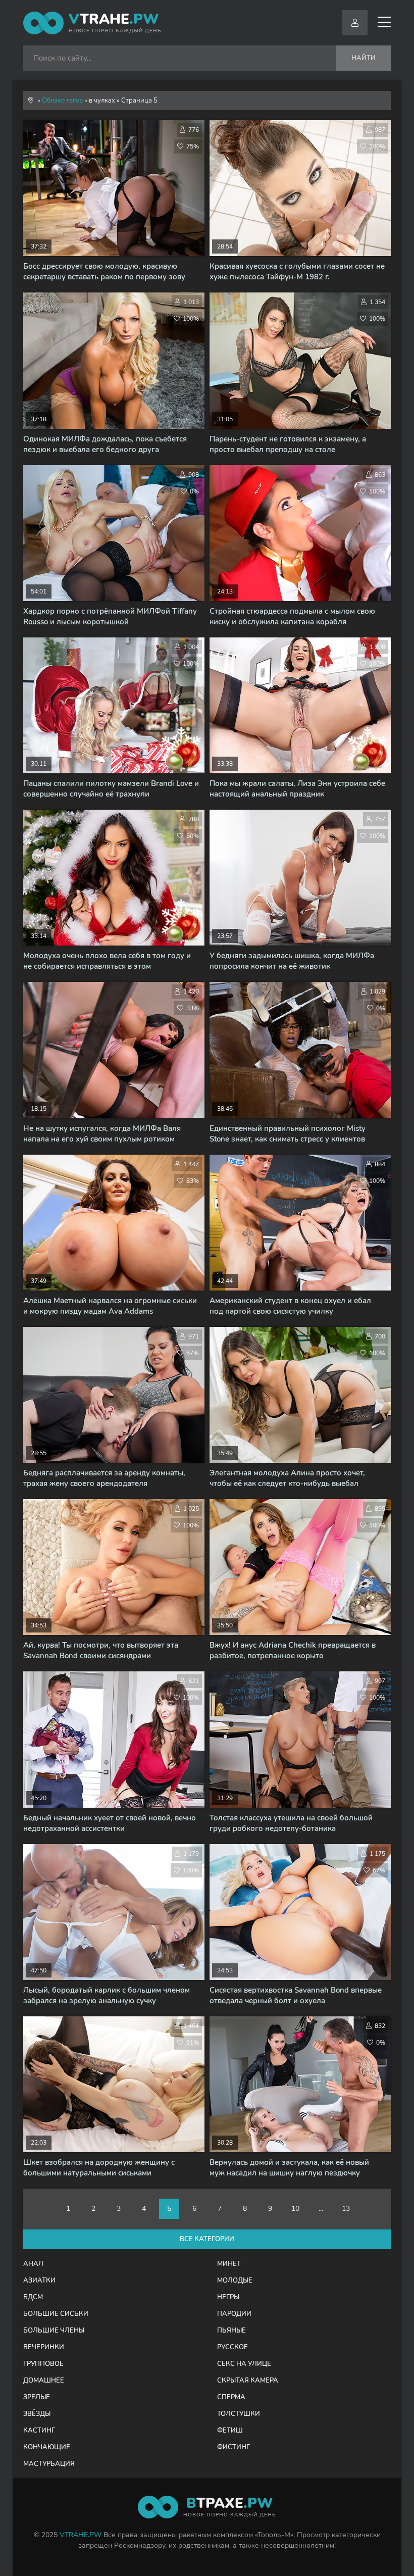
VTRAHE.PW (81, 2535)
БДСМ (33, 2297)
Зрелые (37, 2397)
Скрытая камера (248, 2381)
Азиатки (39, 2281)
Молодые (235, 2281)
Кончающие (47, 2447)
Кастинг (39, 2431)
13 (346, 2209)
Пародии (234, 2314)
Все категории (207, 2239)
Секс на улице (244, 2364)
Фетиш (230, 2431)
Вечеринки (44, 2347)
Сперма (231, 2397)
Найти (364, 58)
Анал (33, 2264)
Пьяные (231, 2331)
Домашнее (44, 2381)
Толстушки (239, 2414)
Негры (228, 2297)
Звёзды (37, 2414)
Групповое (43, 2364)
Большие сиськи (56, 2314)
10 (295, 2209)
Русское (232, 2347)
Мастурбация (49, 2464)
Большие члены (54, 2331)
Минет (229, 2264)
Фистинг (234, 2447)
